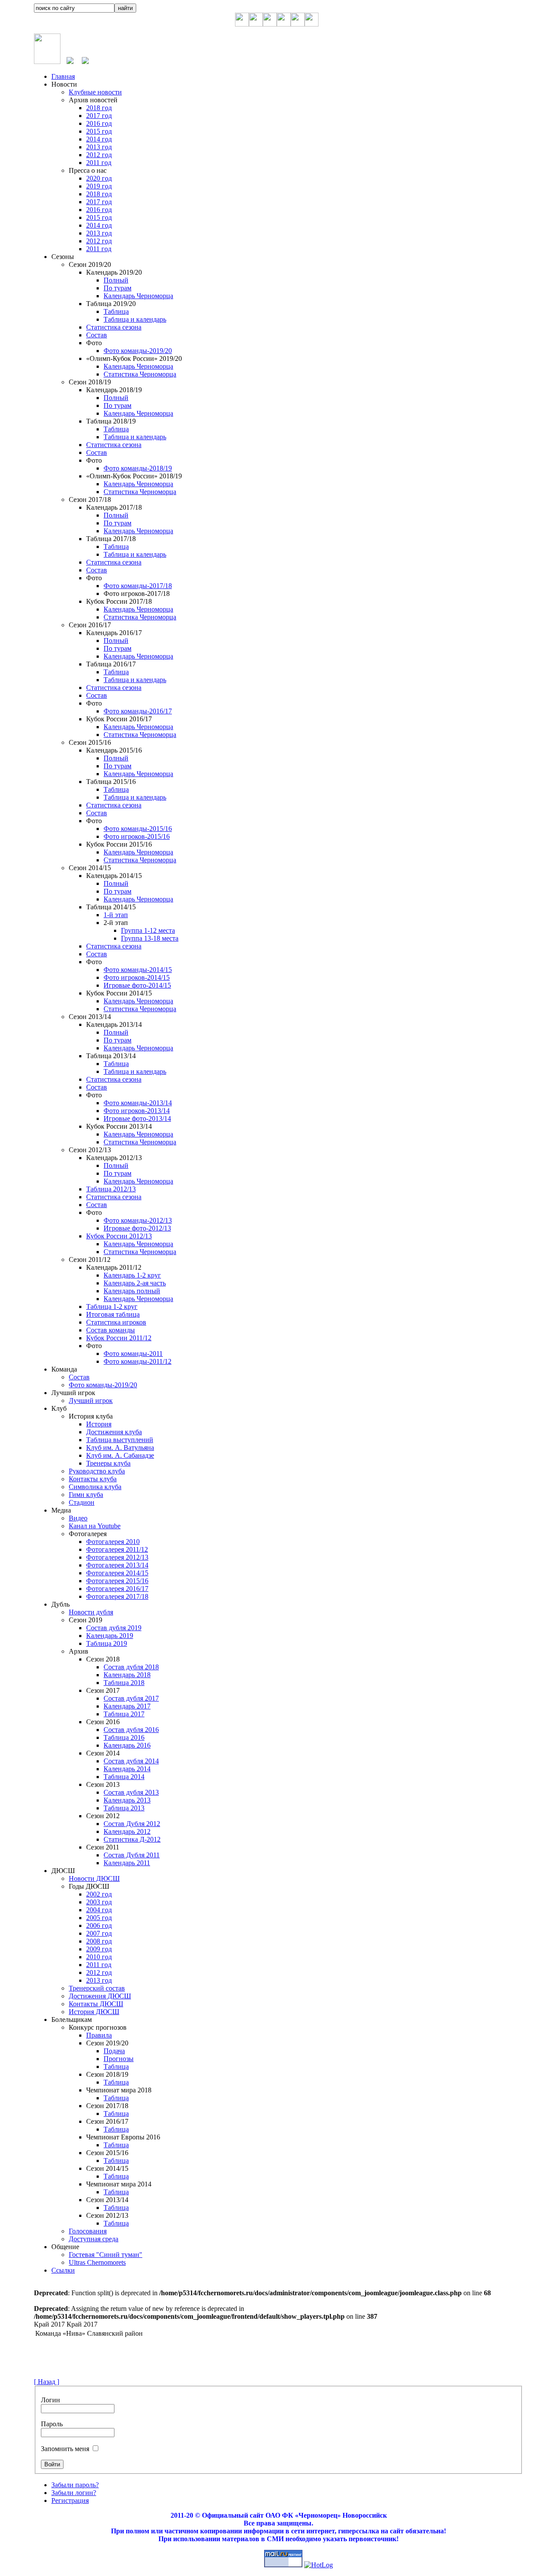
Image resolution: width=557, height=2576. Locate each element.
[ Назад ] (47, 2382)
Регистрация (70, 2500)
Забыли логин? (74, 2493)
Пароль (52, 2424)
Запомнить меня (65, 2449)
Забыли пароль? (75, 2485)
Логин (50, 2400)
